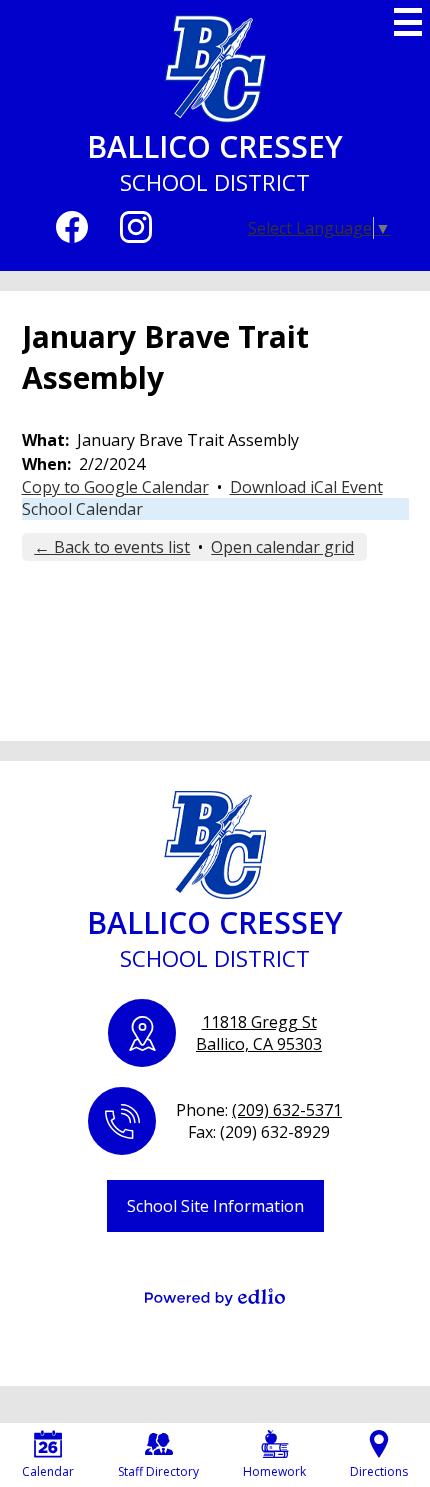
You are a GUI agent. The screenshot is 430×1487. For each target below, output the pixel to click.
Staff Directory (158, 1471)
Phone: (259, 1110)
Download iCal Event (306, 487)
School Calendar (82, 509)
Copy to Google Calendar (115, 487)
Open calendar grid (282, 547)
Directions (379, 1471)
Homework (274, 1471)
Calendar (48, 1471)
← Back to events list (112, 547)
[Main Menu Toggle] (408, 22)
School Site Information (215, 1206)
